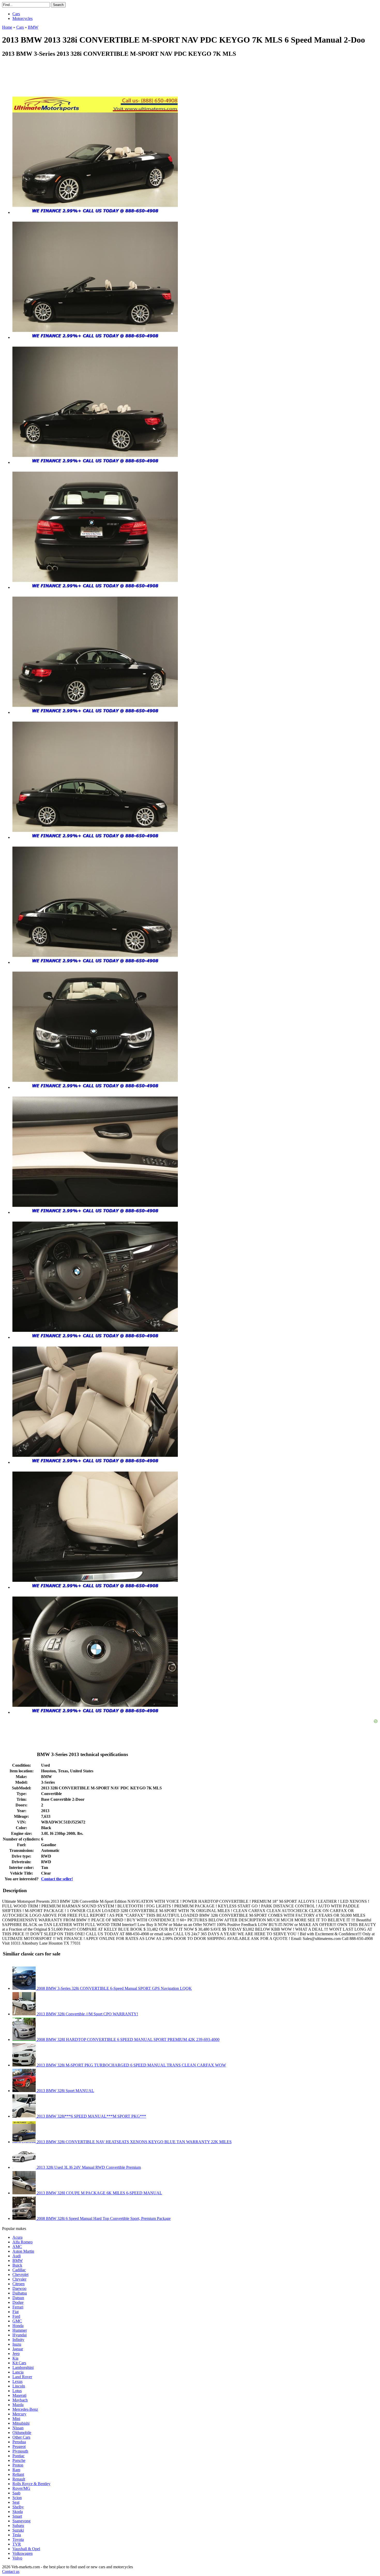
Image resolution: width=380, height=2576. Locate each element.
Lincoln (19, 2386)
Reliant (18, 2474)
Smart (17, 2516)
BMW (18, 2261)
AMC (17, 2247)
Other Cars (21, 2437)
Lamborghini (23, 2367)
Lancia (18, 2372)
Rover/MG (21, 2488)
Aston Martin (23, 2251)
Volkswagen (22, 2553)
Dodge (18, 2302)
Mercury (19, 2414)
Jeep (16, 2354)
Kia (15, 2358)
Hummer (20, 2330)
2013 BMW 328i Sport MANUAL (65, 2091)
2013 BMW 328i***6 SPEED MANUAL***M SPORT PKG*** (91, 2116)
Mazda (18, 2405)
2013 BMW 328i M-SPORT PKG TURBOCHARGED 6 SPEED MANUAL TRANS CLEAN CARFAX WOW (131, 2065)
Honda (18, 2326)
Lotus (17, 2391)
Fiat (16, 2312)
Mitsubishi (21, 2423)
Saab (16, 2493)
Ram (16, 2470)
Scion (17, 2498)
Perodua (19, 2442)
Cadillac (19, 2270)
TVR (17, 2544)
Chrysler (19, 2279)
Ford (16, 2316)
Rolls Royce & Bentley (31, 2484)
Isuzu (17, 2344)
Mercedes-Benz (25, 2409)
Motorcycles (22, 18)
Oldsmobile (22, 2433)
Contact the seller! (57, 1879)
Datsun (18, 2298)
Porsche (19, 2460)
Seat (16, 2502)
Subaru (18, 2526)
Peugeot (19, 2446)
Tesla (17, 2535)
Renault (19, 2479)
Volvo (17, 2558)
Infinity (18, 2340)
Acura (17, 2237)
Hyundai (20, 2335)
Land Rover (22, 2377)
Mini (16, 2419)
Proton (18, 2465)
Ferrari (18, 2307)
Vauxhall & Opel (26, 2549)
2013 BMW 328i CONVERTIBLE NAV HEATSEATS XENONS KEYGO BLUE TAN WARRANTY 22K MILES (134, 2142)
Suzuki (18, 2530)
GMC (17, 2321)
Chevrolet (20, 2274)
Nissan (18, 2428)
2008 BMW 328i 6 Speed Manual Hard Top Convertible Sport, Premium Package (103, 2218)
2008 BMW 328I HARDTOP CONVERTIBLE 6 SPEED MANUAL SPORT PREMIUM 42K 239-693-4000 (128, 2039)
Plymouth (20, 2451)
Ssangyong (21, 2521)
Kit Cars (19, 2363)
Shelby (18, 2507)
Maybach (20, 2400)
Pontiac (18, 2456)
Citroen (18, 2284)
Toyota (18, 2539)
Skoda (18, 2512)
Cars (16, 14)
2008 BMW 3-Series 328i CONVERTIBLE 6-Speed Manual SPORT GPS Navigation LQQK (114, 1988)
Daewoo (19, 2288)
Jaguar (18, 2349)
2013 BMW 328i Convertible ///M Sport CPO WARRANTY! (87, 2014)
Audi (17, 2256)
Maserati (19, 2395)
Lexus (17, 2381)
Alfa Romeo (22, 2242)
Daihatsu (20, 2293)
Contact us (11, 2571)
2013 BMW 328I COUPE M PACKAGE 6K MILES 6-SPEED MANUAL (99, 2193)
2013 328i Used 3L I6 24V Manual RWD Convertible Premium (88, 2167)
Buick (17, 2265)
